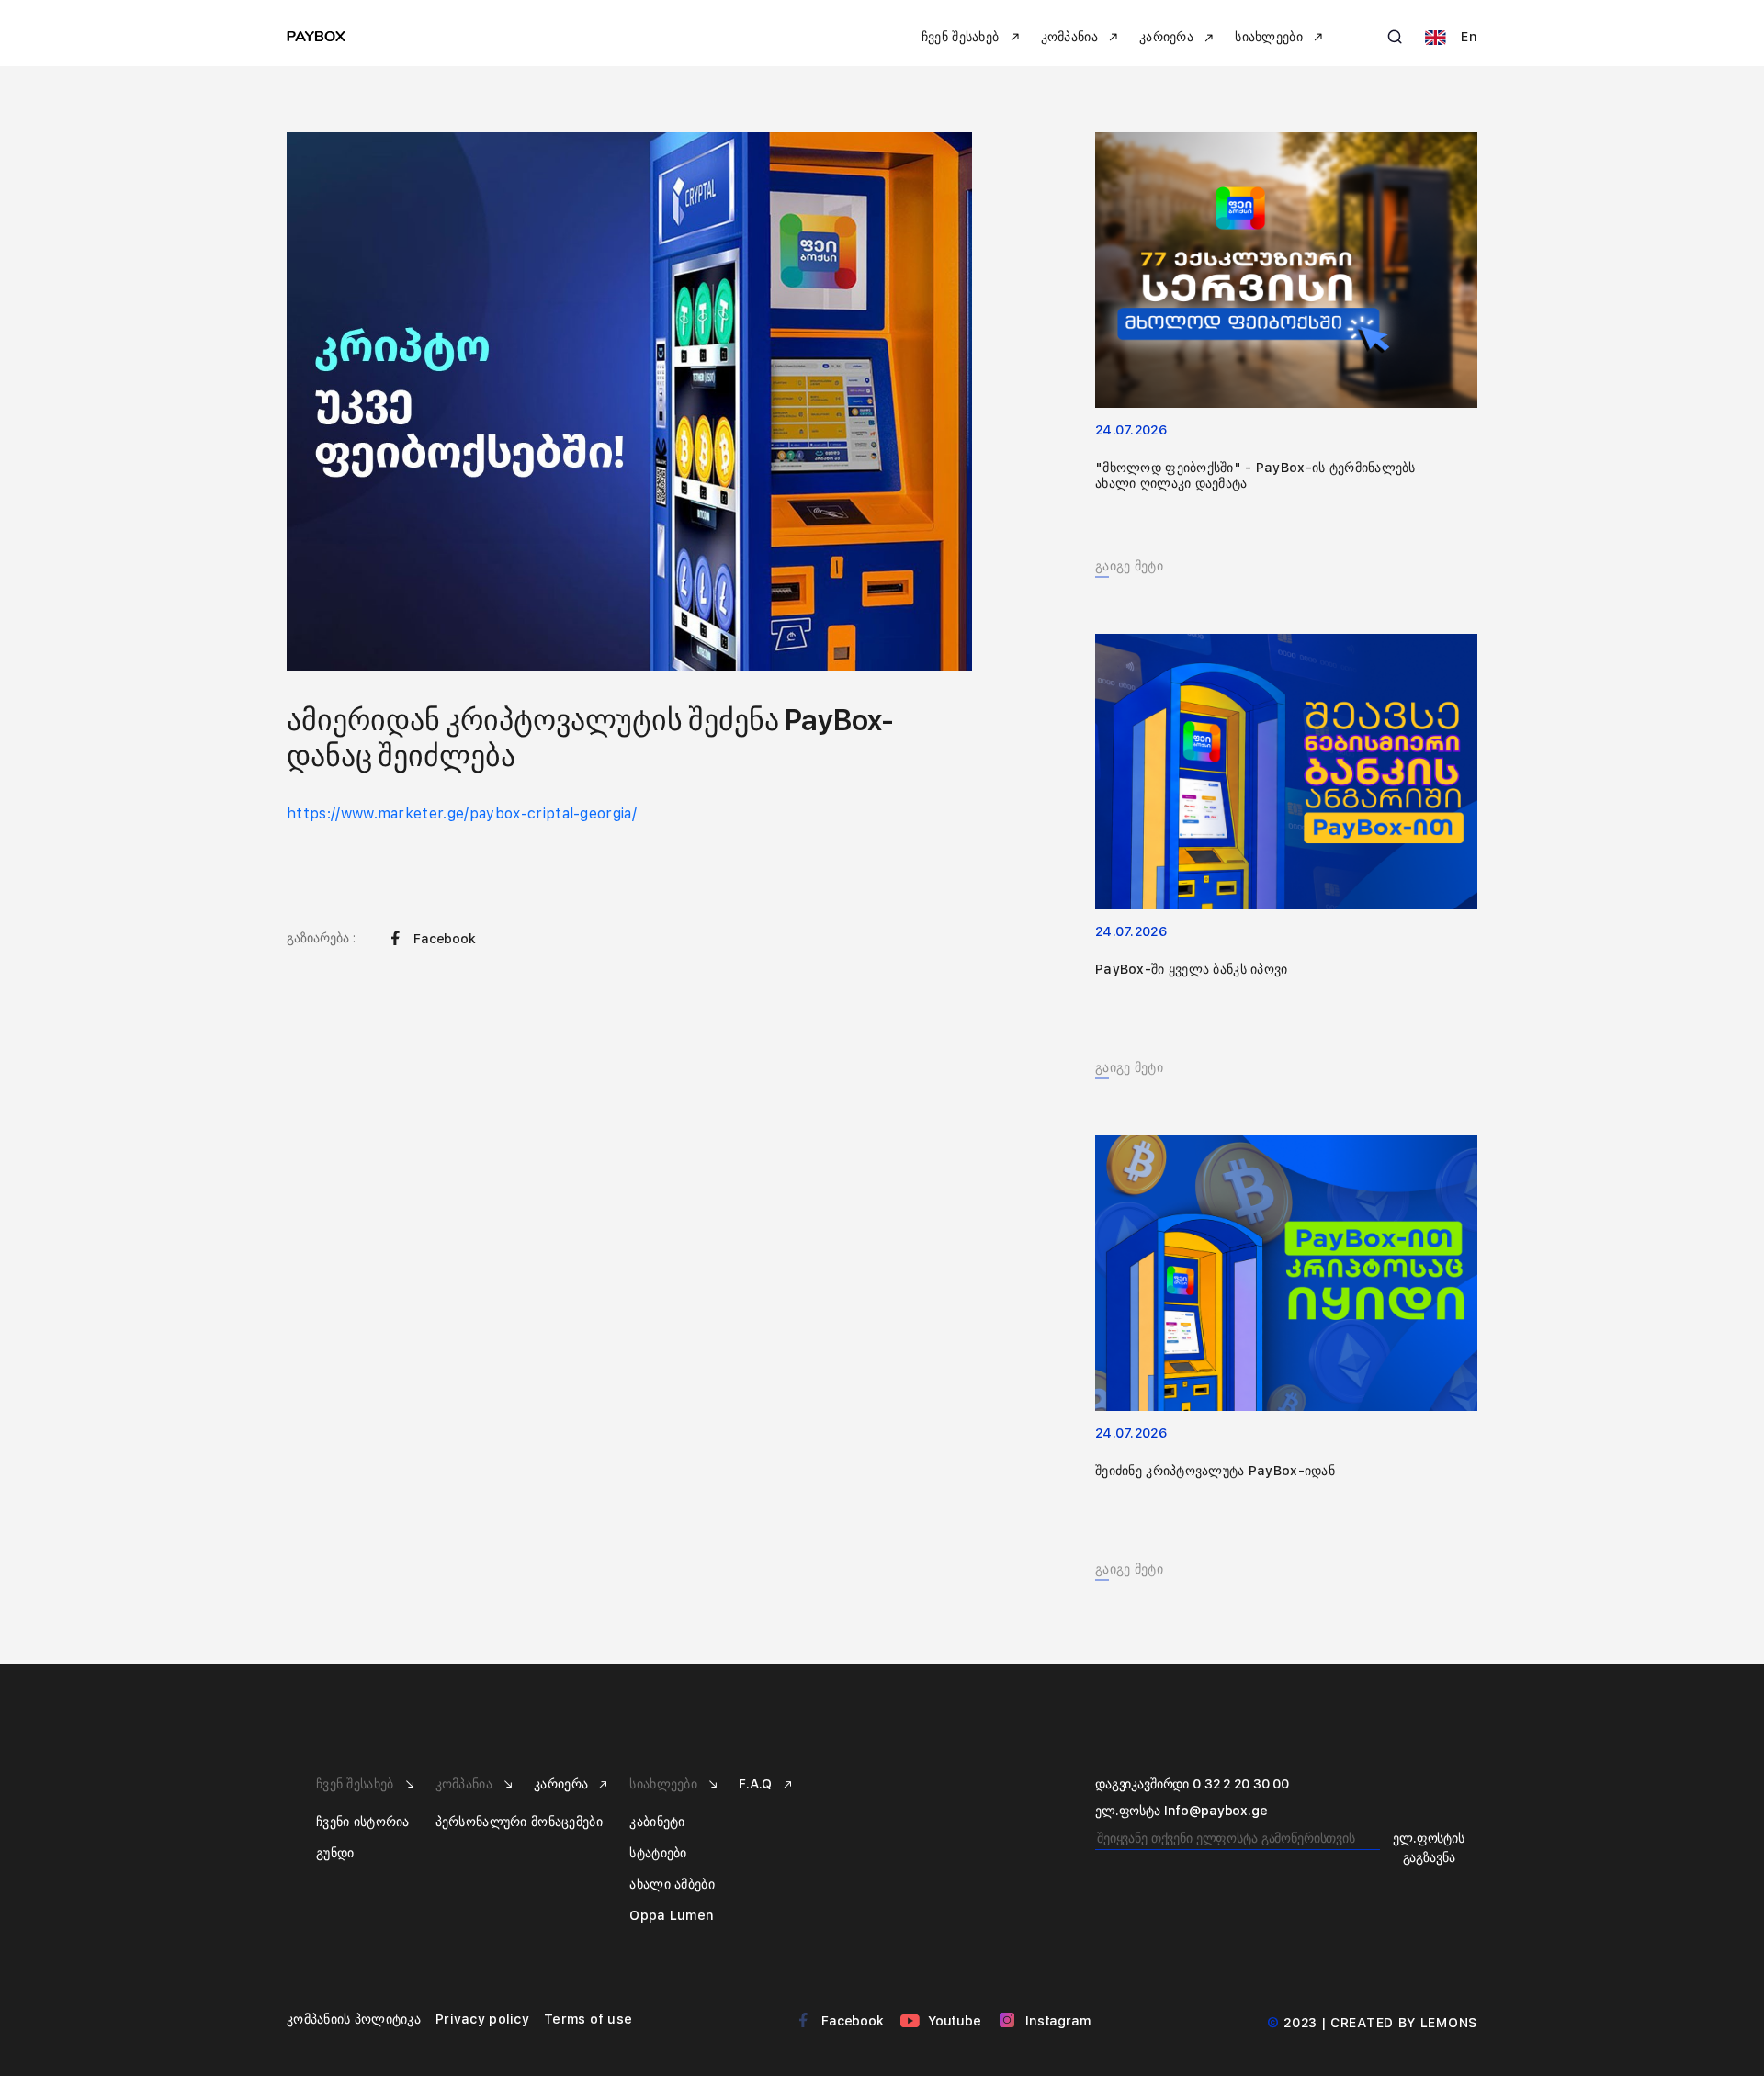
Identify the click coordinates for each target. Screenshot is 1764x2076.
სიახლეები (665, 1784)
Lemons (1449, 2023)
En (1467, 37)
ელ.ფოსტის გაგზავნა (1429, 1848)
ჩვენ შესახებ (357, 1784)
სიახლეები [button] (1271, 37)
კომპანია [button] (1072, 37)
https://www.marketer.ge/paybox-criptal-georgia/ (462, 813)
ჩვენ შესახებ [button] (962, 37)
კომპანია (466, 1784)
